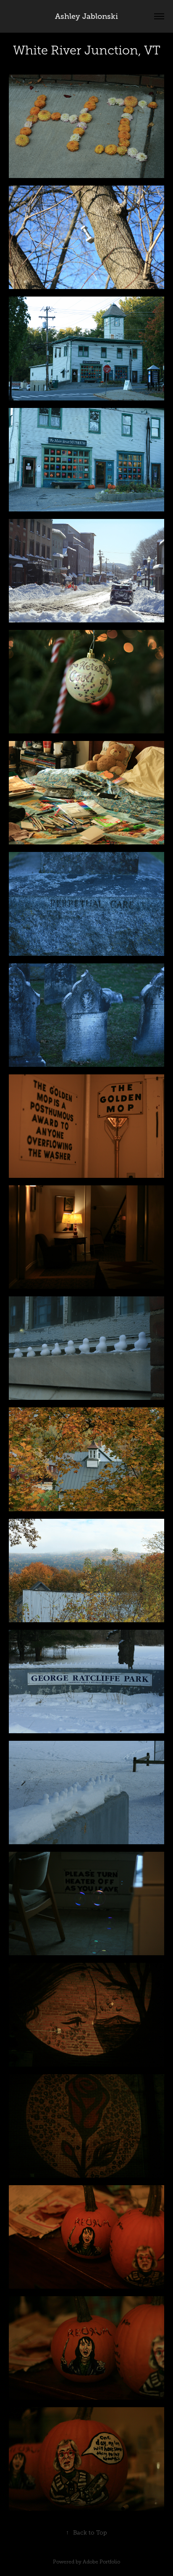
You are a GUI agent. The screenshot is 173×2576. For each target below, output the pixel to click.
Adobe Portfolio (101, 2562)
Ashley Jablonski (86, 16)
